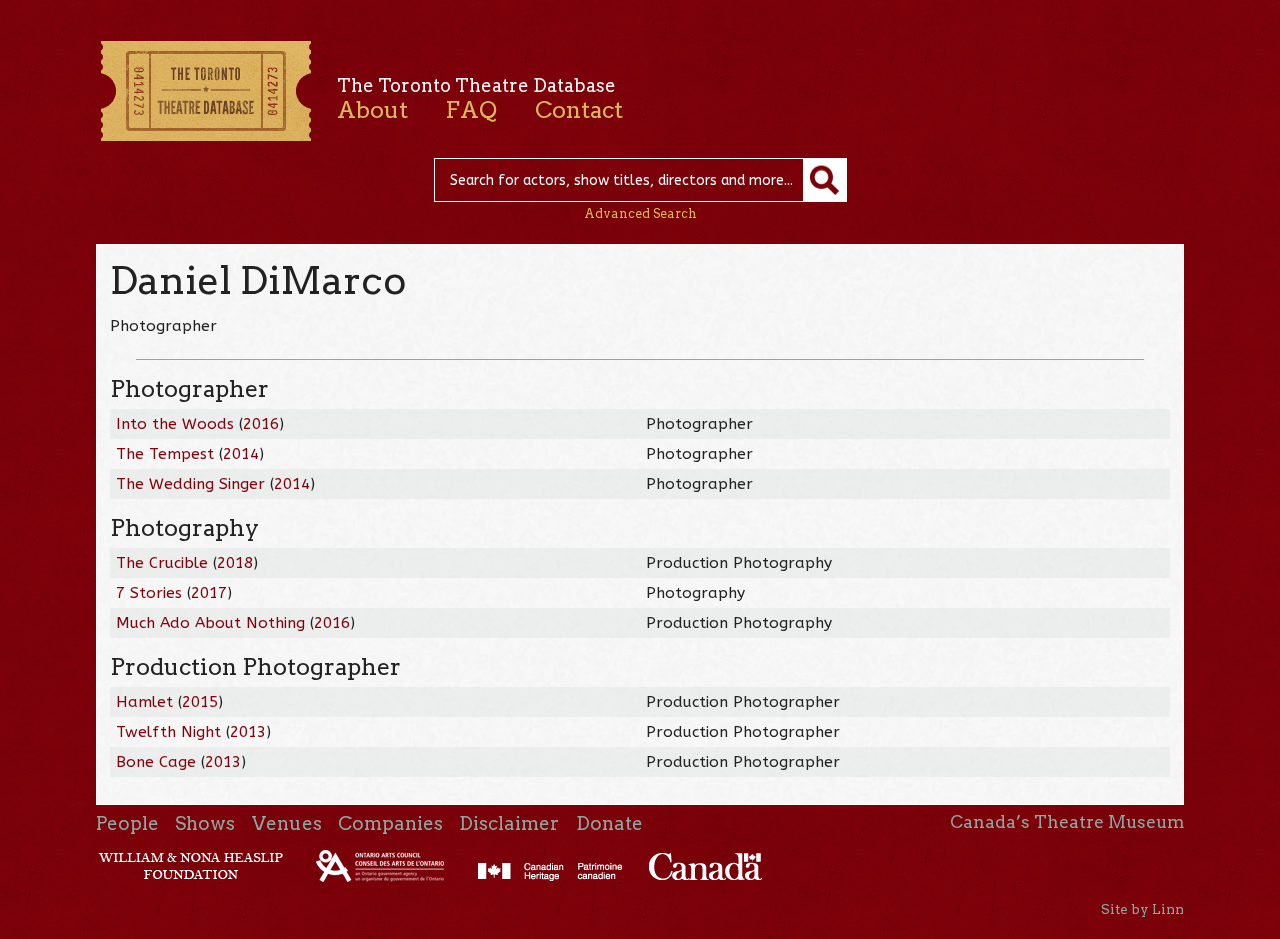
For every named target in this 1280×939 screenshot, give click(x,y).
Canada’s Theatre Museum (1067, 822)
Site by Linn (1142, 909)
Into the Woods (175, 424)
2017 (209, 593)
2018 (235, 563)
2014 (241, 454)
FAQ (471, 110)
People (127, 823)
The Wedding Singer (190, 484)
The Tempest (165, 454)
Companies (390, 823)
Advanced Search (640, 213)
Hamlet (144, 702)
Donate (609, 823)
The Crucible (162, 563)
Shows (205, 823)
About (372, 110)
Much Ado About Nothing (210, 623)
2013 (248, 732)
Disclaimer (509, 823)
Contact (579, 110)
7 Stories (149, 593)
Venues (287, 823)
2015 (200, 702)
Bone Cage (156, 762)
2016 (261, 424)
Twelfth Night (168, 732)
